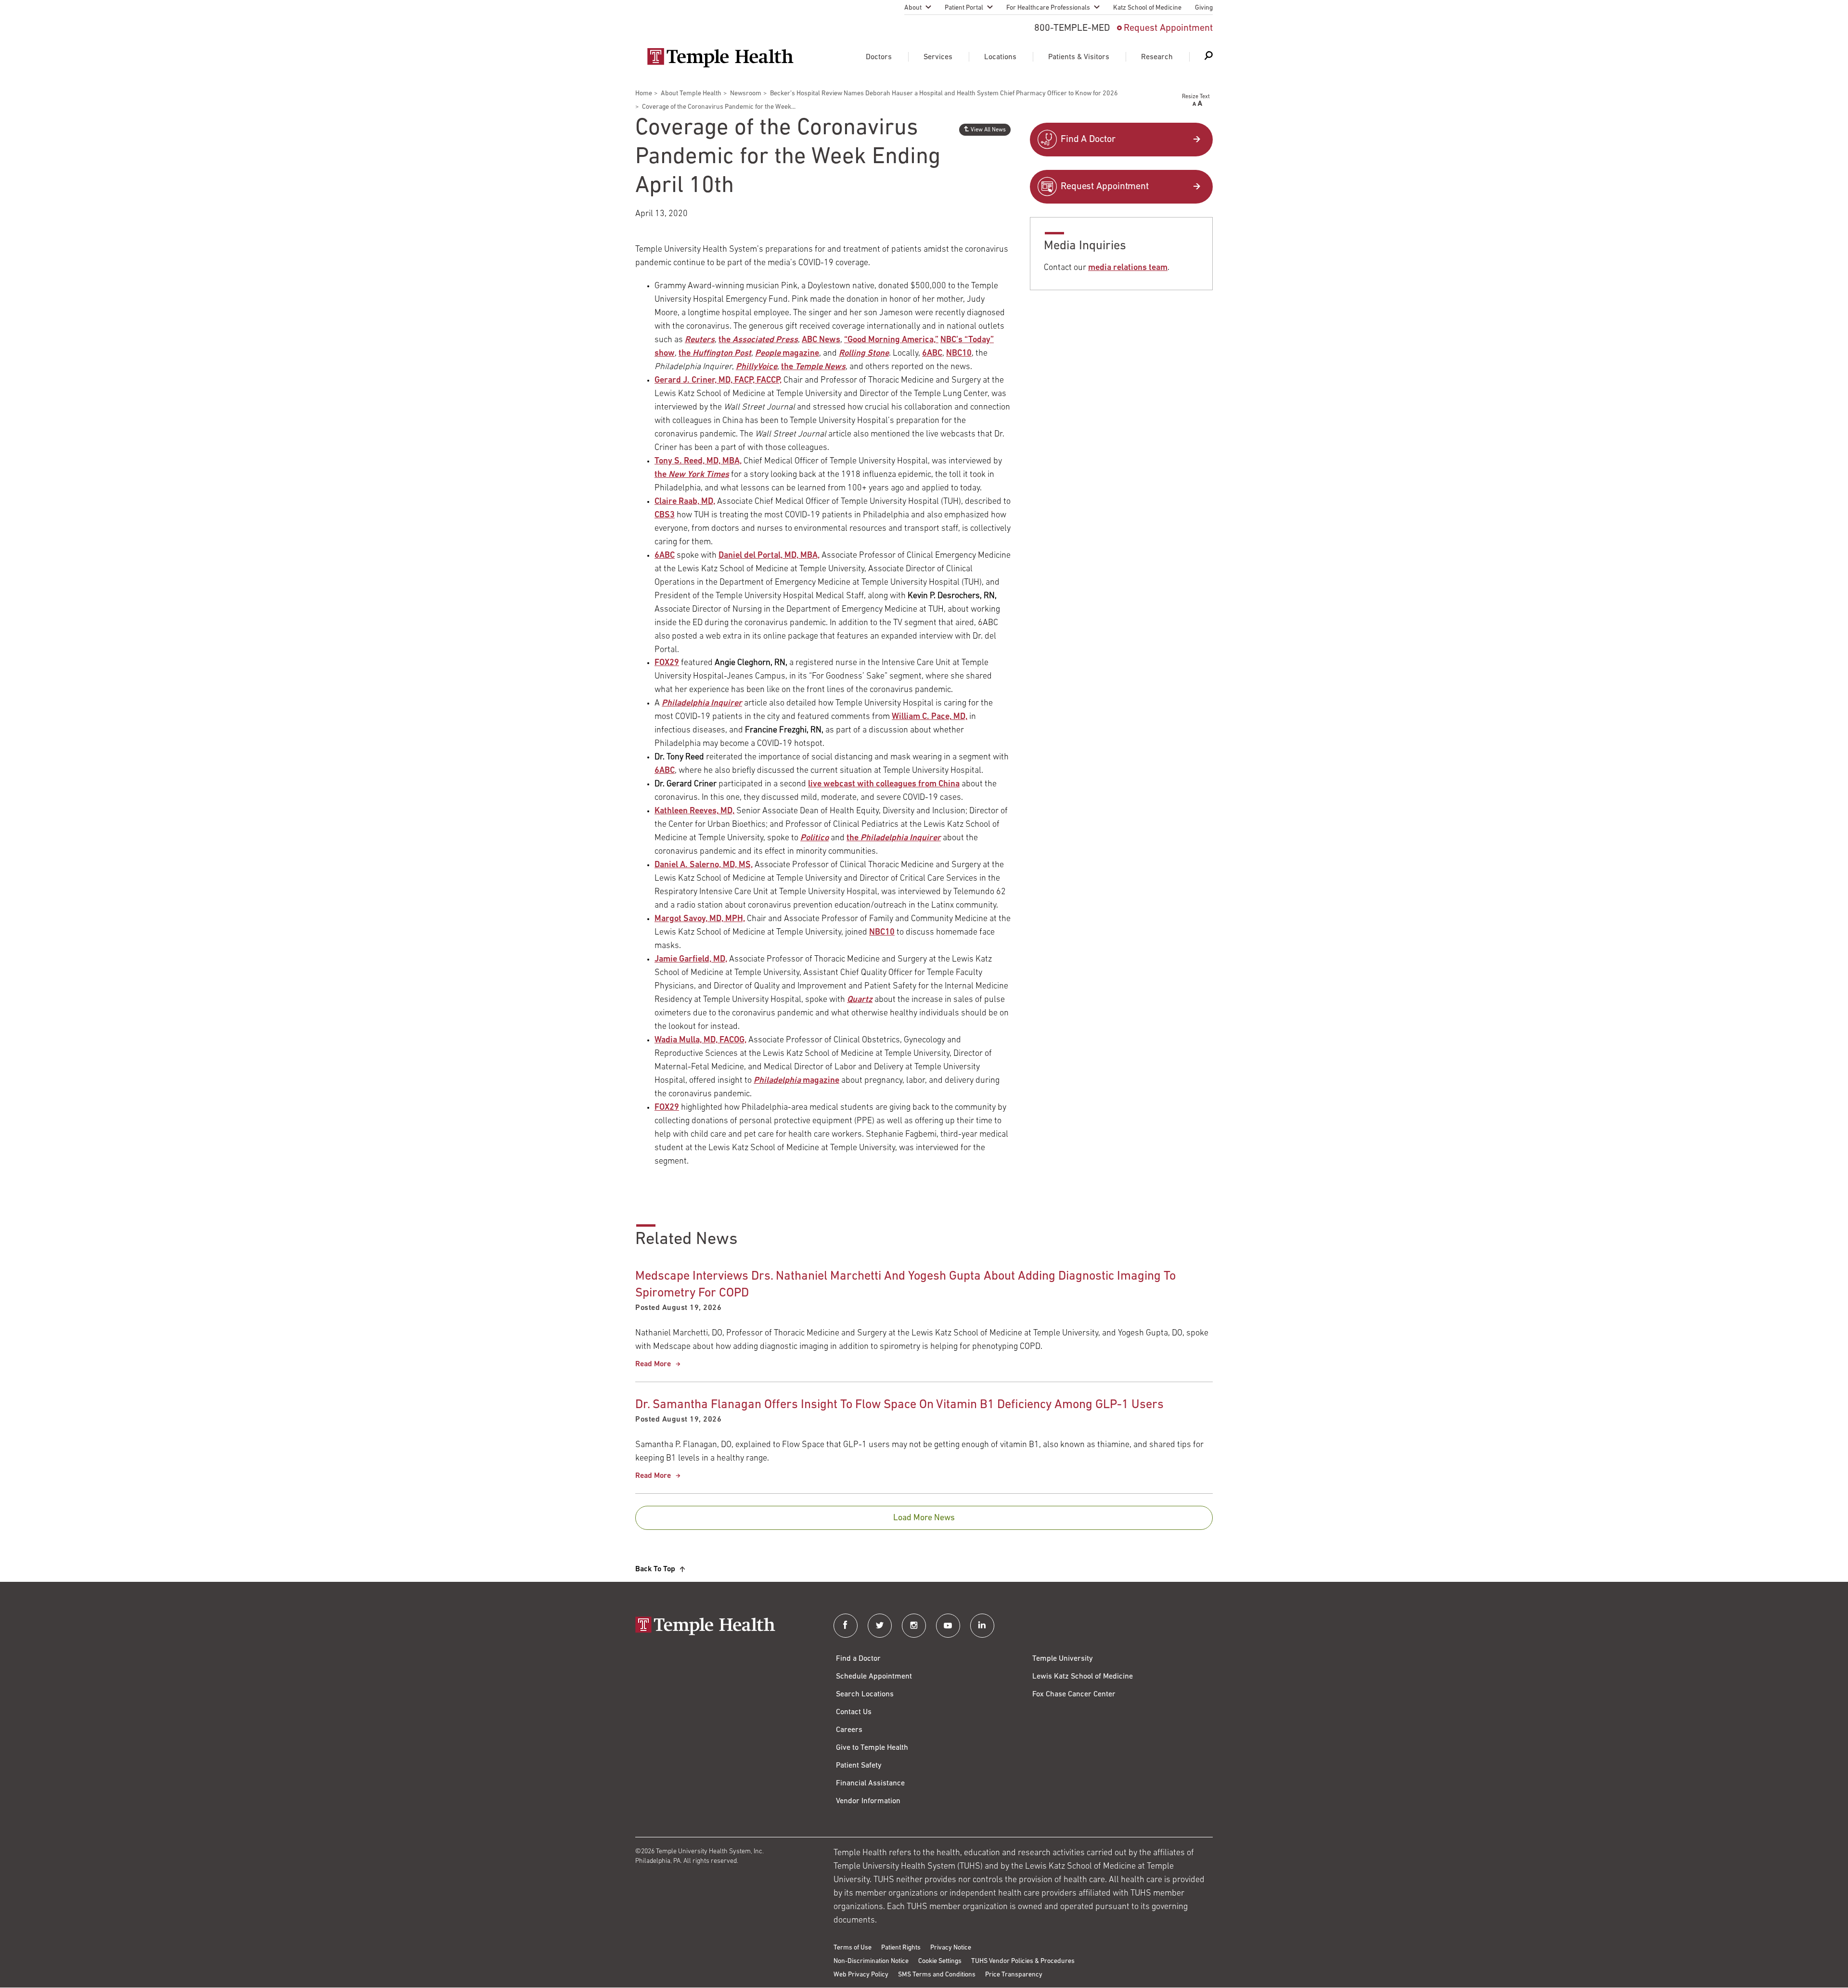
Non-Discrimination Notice (871, 1961)
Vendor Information (868, 1801)
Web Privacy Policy (861, 1975)
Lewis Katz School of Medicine (1083, 1677)
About (913, 8)
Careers (849, 1730)
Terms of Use (853, 1948)
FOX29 (667, 663)
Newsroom (746, 94)
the (758, 340)
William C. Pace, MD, (930, 717)
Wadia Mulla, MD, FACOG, (700, 1040)
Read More (653, 1364)
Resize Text (1196, 97)
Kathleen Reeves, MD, (694, 811)
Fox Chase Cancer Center (1074, 1694)
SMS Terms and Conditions (937, 1975)
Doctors (879, 57)
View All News (988, 130)
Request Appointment (1168, 28)
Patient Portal (964, 8)
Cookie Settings (940, 1961)
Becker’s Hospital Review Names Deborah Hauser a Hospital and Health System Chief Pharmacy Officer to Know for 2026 (944, 94)
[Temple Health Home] (720, 58)
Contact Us (854, 1712)
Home (644, 94)
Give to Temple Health (872, 1748)
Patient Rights (901, 1948)
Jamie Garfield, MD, (691, 960)
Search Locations (865, 1694)
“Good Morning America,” (891, 340)
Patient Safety (859, 1766)
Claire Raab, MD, (685, 502)
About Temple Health (691, 94)
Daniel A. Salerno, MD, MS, (704, 865)
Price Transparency (1014, 1975)
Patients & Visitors (1079, 57)
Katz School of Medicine (1147, 8)
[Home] (725, 1627)
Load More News (924, 1518)
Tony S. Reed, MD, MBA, (698, 462)
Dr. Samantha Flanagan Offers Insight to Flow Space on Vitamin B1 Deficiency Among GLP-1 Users (899, 1405)
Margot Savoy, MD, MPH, (700, 919)
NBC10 (959, 354)
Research (1157, 57)
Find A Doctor (1088, 140)
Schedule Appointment (874, 1677)
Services (938, 57)
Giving (1204, 8)
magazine (787, 354)
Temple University (1063, 1659)
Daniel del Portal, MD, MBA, (769, 556)
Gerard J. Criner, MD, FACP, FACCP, (718, 381)
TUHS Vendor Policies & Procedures (1023, 1961)
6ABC (932, 354)
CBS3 (665, 515)
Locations (1000, 57)
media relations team (1128, 268)
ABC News (821, 340)
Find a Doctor (858, 1659)
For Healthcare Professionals (1048, 8)
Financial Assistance (870, 1783)
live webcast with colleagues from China (884, 784)
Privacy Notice (951, 1948)
